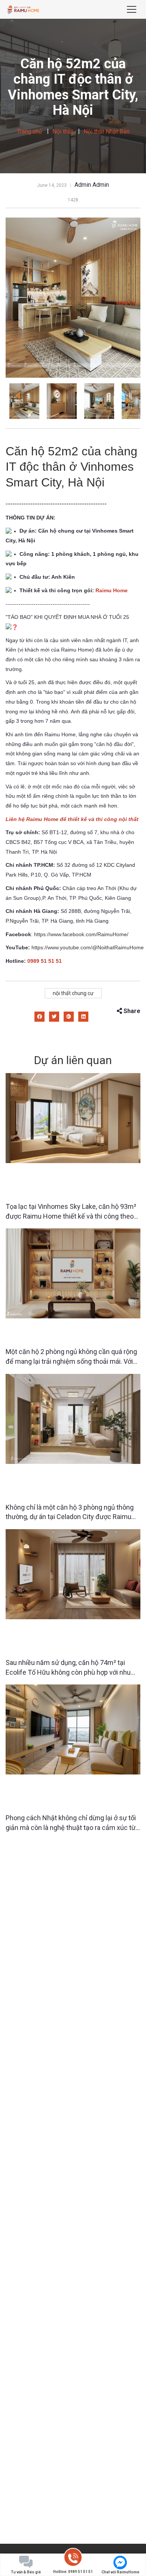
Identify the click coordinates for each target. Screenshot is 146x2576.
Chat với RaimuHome (120, 2572)
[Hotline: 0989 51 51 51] (73, 2559)
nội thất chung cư (73, 993)
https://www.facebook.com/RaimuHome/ (81, 934)
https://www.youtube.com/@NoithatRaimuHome (88, 947)
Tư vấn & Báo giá (26, 2572)
